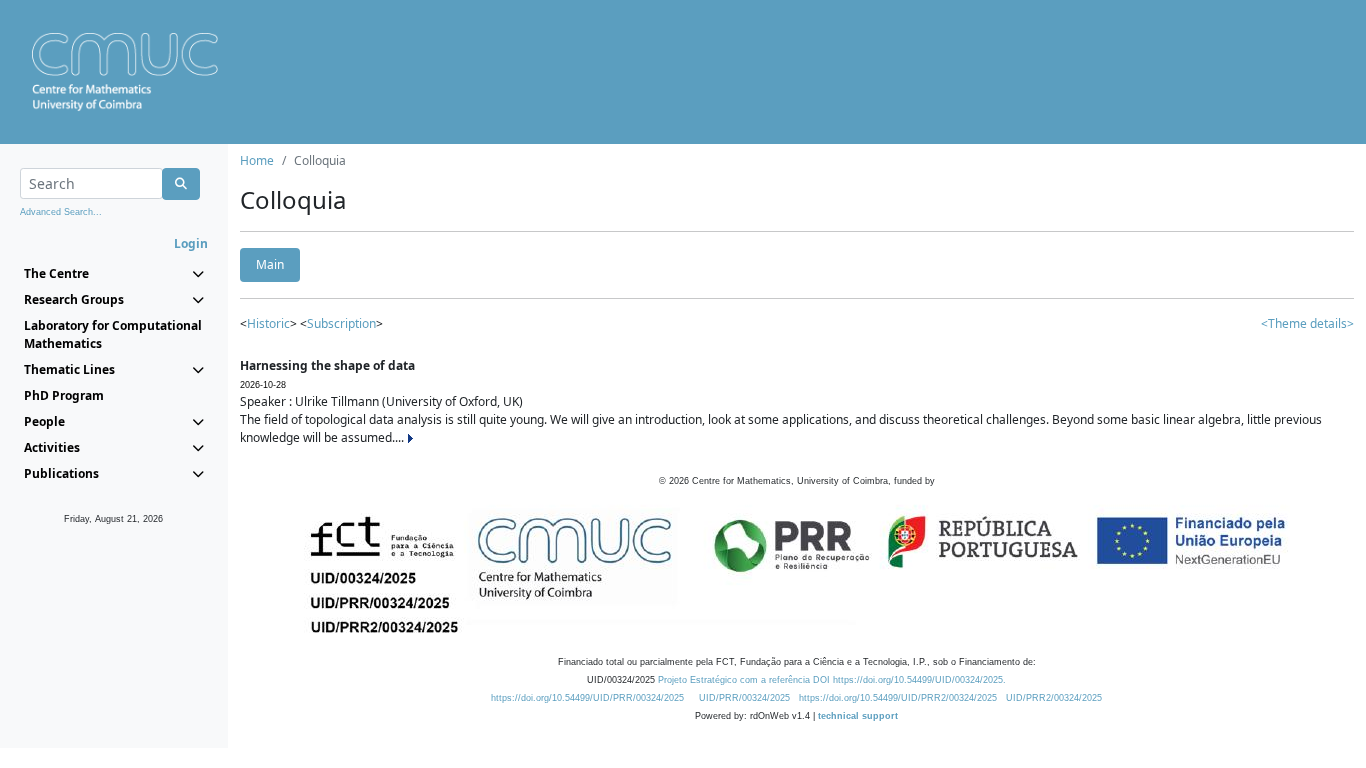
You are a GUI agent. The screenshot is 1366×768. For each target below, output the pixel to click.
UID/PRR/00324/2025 (744, 698)
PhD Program (64, 395)
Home (257, 160)
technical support (858, 716)
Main (270, 264)
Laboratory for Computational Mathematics (113, 334)
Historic (268, 323)
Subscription (341, 323)
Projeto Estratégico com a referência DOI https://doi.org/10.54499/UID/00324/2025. (832, 680)
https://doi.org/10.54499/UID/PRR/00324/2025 (587, 698)
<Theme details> (1307, 323)
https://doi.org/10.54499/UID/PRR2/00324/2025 (898, 698)
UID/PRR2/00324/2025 (1054, 698)
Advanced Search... (61, 212)
